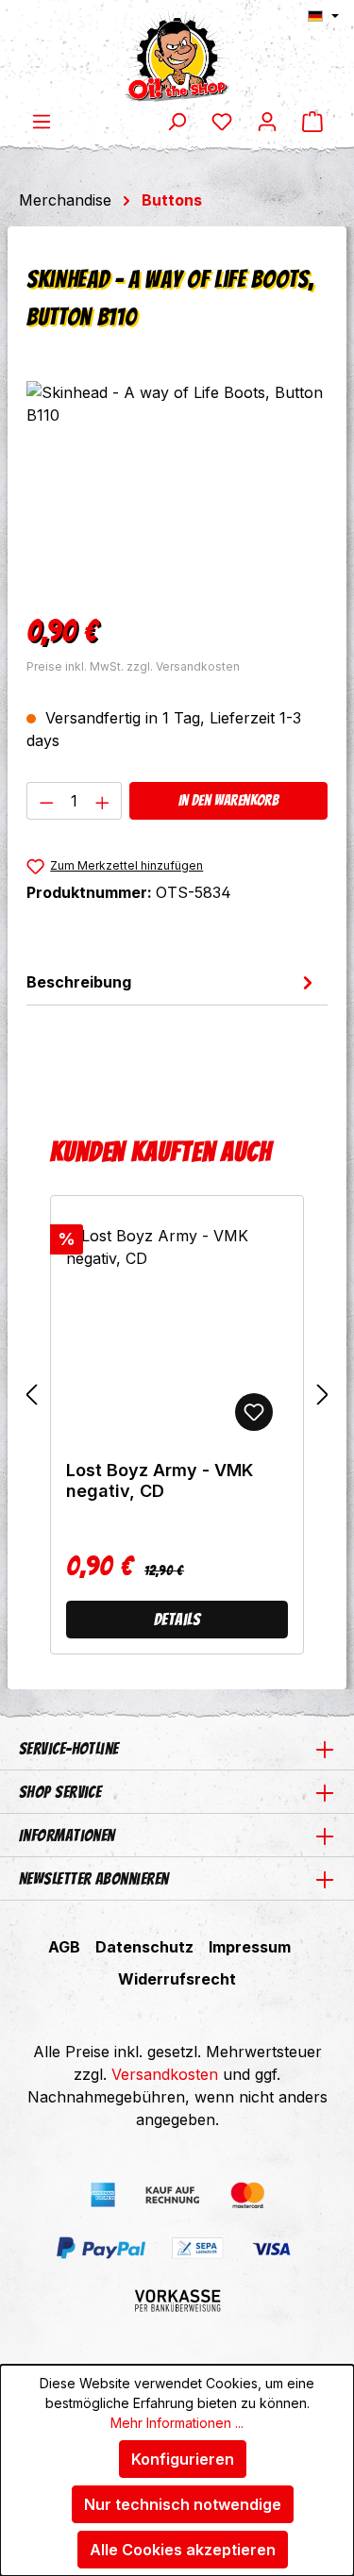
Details (177, 1619)
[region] (177, 487)
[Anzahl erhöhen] (103, 801)
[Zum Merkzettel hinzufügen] (254, 1412)
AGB (64, 1947)
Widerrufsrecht (177, 1979)
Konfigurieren (183, 2459)
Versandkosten (165, 2074)
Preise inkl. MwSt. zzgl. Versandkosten (133, 666)
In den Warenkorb (228, 800)
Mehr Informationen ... (177, 2423)
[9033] (177, 487)
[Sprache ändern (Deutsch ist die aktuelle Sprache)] (323, 16)
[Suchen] (177, 121)
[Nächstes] (323, 1394)
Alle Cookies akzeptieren (183, 2550)
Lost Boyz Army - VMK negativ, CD (160, 1480)
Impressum (250, 1947)
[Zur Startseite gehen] (177, 55)
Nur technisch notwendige (183, 2504)
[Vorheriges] (31, 1394)
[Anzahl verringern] (46, 801)
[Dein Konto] (267, 121)
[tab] (172, 982)
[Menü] (42, 121)
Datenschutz (144, 1947)
